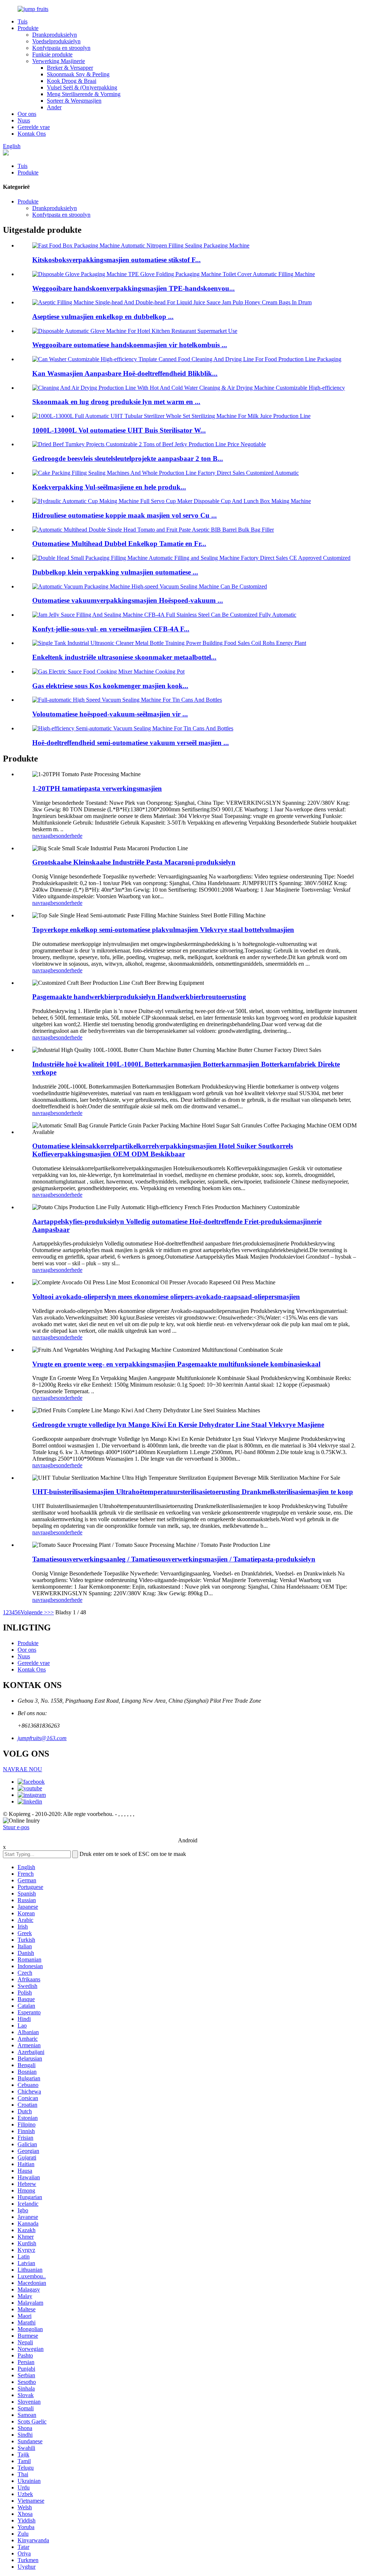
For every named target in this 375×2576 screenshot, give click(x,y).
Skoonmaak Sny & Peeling (78, 74)
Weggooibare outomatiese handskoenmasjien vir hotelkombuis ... (130, 345)
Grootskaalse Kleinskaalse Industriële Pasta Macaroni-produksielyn (134, 862)
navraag (41, 836)
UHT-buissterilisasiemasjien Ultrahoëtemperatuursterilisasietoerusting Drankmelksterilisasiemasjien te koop (193, 1492)
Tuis (23, 21)
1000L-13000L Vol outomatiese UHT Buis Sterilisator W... (119, 430)
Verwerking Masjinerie (59, 61)
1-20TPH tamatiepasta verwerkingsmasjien (97, 788)
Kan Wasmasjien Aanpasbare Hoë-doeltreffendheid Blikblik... (125, 373)
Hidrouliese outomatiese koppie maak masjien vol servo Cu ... (125, 515)
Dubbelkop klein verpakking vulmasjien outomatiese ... (115, 572)
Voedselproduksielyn (56, 41)
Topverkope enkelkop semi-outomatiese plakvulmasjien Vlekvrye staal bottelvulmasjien (163, 930)
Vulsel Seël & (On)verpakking (82, 87)
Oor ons (27, 114)
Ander (54, 107)
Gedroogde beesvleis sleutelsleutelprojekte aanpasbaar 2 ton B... (128, 458)
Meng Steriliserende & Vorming (84, 94)
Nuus (24, 120)
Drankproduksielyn (55, 35)
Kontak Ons (32, 134)
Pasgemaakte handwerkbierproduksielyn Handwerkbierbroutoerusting (139, 997)
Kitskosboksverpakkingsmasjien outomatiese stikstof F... (116, 260)
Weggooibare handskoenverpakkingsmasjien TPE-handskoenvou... (133, 288)
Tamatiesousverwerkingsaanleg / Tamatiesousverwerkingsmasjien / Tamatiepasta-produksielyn (174, 1559)
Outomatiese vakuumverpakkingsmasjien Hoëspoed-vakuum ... (128, 600)
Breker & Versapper (70, 68)
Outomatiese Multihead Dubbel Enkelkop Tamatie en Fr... (119, 544)
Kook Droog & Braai (72, 81)
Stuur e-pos (16, 1827)
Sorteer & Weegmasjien (74, 101)
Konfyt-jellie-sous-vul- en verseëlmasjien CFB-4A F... (111, 629)
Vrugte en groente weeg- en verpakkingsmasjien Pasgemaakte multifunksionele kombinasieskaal (176, 1364)
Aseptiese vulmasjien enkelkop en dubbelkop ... (103, 317)
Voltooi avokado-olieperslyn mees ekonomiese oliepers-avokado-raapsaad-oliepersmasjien (166, 1297)
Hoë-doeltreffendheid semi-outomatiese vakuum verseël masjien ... (131, 743)
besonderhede (66, 836)
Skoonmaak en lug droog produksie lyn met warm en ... (116, 402)
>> (51, 1612)
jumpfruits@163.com (42, 1738)
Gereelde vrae (34, 127)
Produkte (28, 28)
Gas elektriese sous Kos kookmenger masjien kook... (110, 686)
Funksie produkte (52, 54)
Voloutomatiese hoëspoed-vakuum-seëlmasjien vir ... (110, 714)
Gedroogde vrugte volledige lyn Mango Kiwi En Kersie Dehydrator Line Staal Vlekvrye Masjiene (178, 1425)
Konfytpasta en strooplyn (61, 48)
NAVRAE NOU (23, 1769)
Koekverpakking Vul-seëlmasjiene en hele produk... (109, 487)
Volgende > (34, 1612)
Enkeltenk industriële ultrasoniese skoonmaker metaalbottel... (124, 657)
